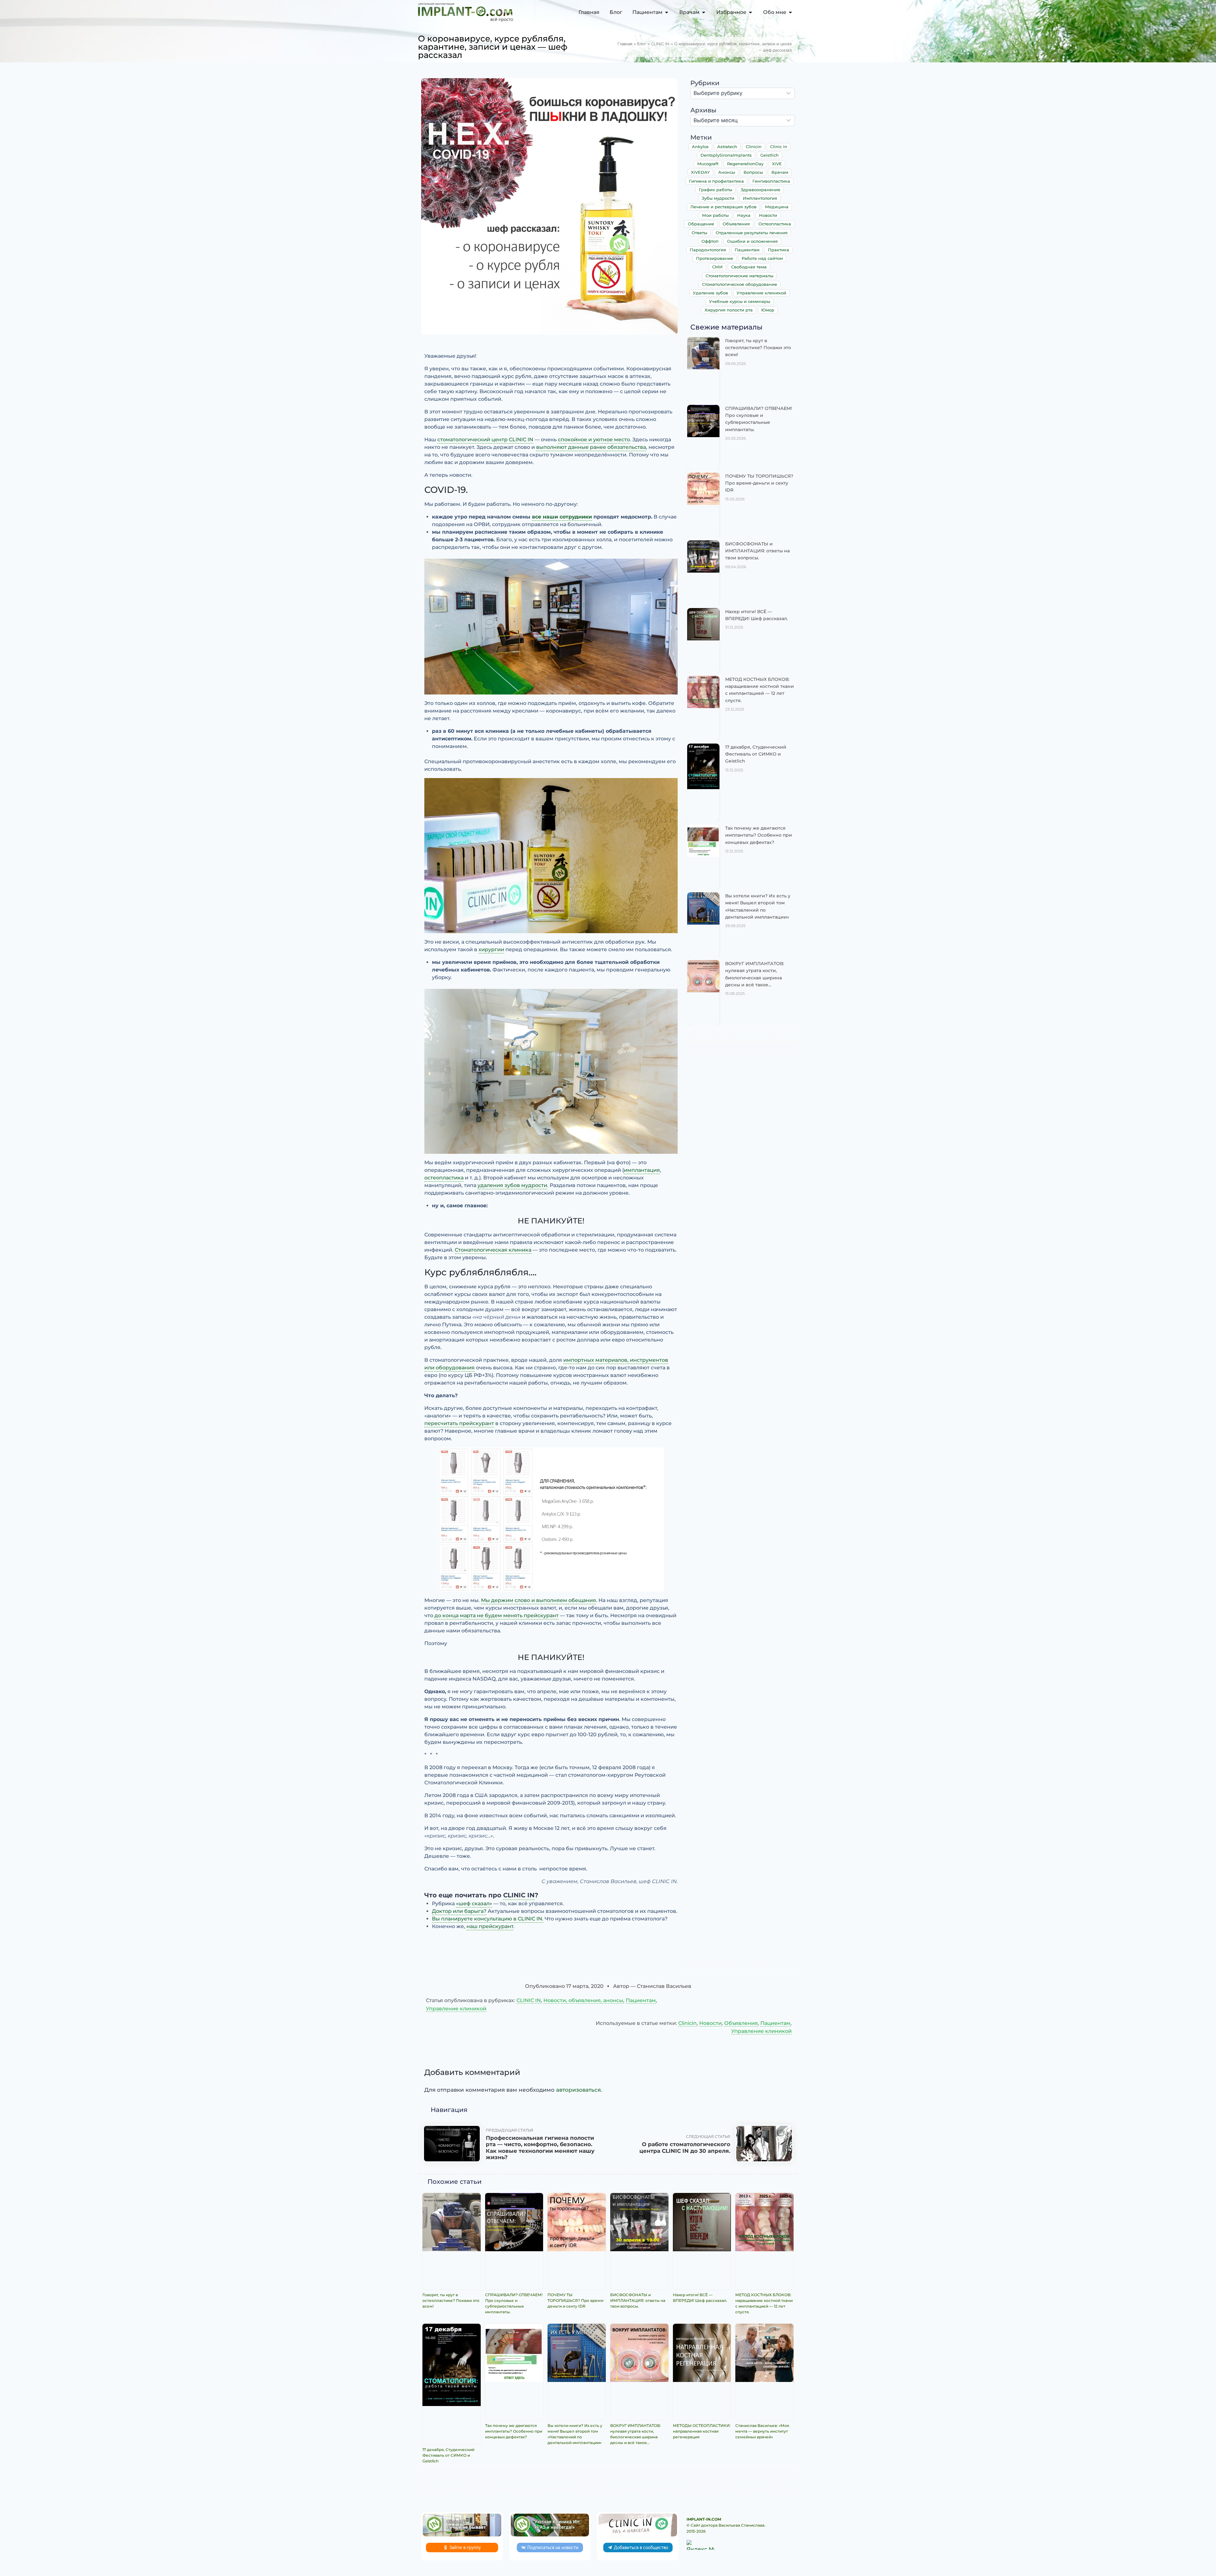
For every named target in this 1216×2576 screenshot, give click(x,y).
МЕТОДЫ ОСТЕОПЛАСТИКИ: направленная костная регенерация (702, 2431)
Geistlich (769, 155)
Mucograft (708, 164)
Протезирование (715, 258)
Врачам (780, 172)
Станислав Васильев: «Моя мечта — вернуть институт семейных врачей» (762, 2431)
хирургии (491, 949)
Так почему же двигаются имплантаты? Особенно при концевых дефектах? (759, 835)
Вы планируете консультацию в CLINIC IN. (488, 1919)
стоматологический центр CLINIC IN (485, 440)
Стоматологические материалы (739, 276)
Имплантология (760, 198)
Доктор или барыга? (459, 1911)
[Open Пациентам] (667, 12)
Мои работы (715, 215)
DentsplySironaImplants (726, 155)
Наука (744, 215)
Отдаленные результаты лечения (752, 233)
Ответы (699, 233)
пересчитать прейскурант (459, 1423)
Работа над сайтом (762, 258)
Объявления (736, 224)
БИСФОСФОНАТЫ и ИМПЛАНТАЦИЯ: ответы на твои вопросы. (757, 551)
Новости (768, 215)
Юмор (768, 310)
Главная (625, 44)
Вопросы (753, 172)
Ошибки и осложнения (752, 241)
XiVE (777, 164)
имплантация (642, 1170)
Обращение (701, 224)
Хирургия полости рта (729, 310)
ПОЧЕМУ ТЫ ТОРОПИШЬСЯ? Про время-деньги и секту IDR (759, 483)
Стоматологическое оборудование (740, 284)
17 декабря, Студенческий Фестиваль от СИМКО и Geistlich (756, 754)
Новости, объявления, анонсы (583, 2000)
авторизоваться (578, 2090)
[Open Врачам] (704, 12)
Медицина (777, 207)
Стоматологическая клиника (493, 1250)
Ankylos (700, 147)
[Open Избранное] (750, 12)
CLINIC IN (660, 44)
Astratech (727, 147)
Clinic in (779, 147)
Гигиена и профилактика (716, 181)
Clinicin (754, 147)
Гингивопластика (771, 181)
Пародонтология (708, 250)
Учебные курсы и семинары (740, 301)
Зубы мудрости (718, 198)
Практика (779, 250)
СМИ (717, 267)
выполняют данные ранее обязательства (591, 447)
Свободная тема (749, 267)
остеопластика (444, 1178)
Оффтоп (710, 241)
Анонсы (727, 172)
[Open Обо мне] (790, 12)
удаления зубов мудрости (512, 1185)
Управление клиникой (761, 293)
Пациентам (747, 250)
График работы (716, 190)
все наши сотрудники (562, 517)
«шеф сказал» (474, 1904)
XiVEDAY (700, 172)
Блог (642, 44)
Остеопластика (775, 224)
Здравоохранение (760, 190)
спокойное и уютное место (594, 440)
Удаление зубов (710, 293)
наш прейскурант (490, 1926)
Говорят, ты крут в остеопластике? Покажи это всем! (758, 348)
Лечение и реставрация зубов (723, 207)
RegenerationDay (745, 164)
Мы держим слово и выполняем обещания (538, 1600)
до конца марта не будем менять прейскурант (497, 1615)
